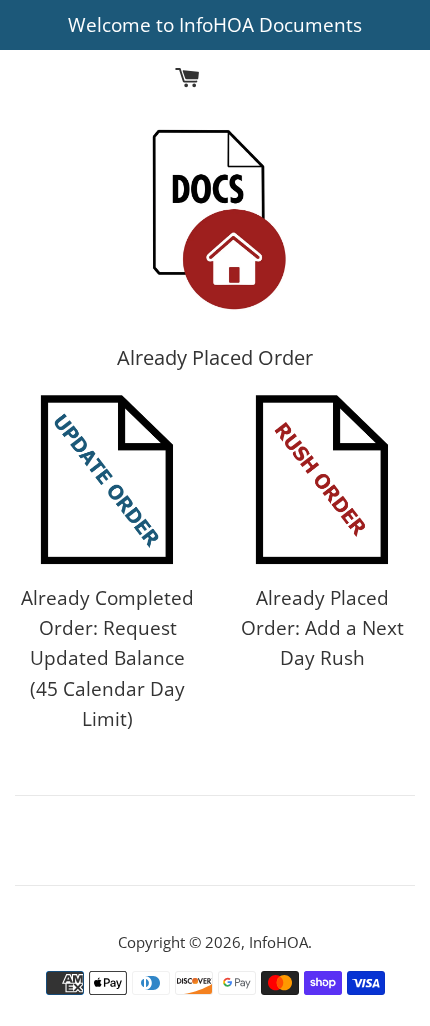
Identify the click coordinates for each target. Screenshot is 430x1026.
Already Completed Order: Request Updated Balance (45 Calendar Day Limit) (107, 659)
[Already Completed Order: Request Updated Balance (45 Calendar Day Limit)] (107, 480)
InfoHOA (278, 942)
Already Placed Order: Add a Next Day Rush (322, 628)
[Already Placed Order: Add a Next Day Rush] (322, 480)
